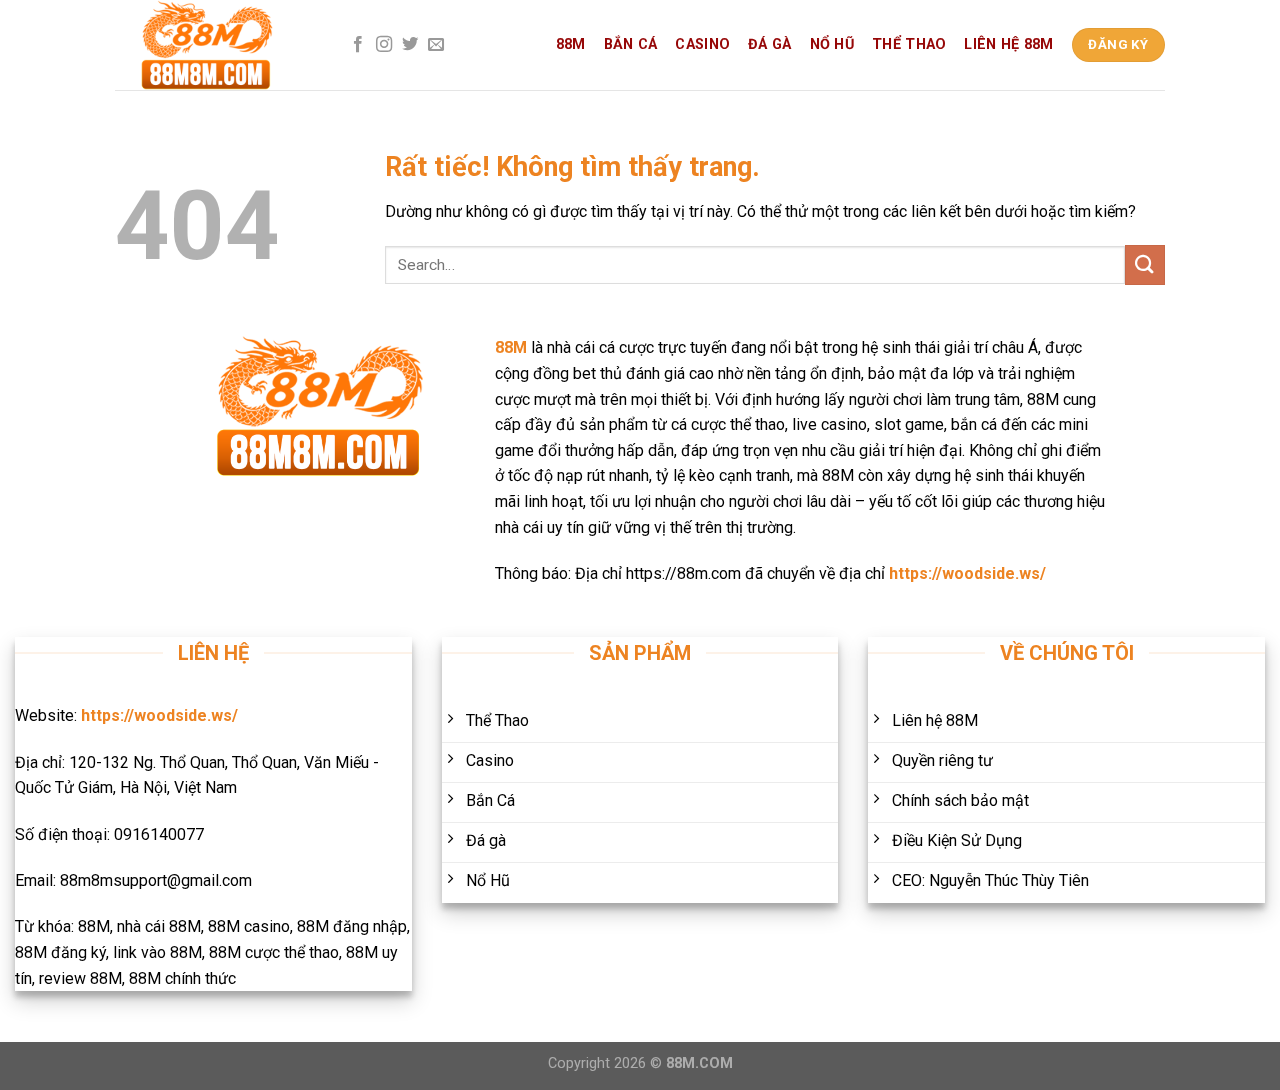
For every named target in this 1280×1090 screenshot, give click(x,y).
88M (571, 44)
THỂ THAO (909, 44)
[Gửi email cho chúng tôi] (436, 45)
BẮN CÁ (631, 44)
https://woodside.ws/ (967, 573)
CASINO (702, 44)
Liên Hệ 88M (1008, 44)
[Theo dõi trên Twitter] (410, 45)
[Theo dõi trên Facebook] (358, 45)
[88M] (215, 45)
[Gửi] (1145, 264)
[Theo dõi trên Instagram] (384, 45)
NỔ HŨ (832, 44)
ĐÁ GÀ (769, 44)
